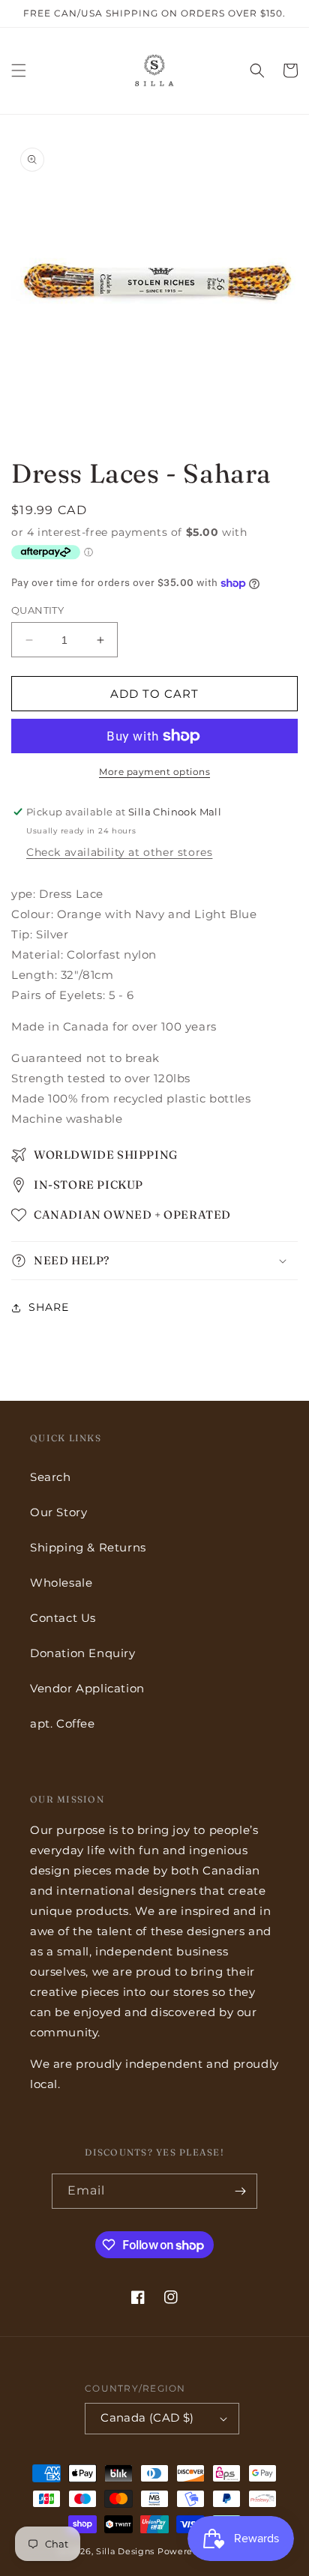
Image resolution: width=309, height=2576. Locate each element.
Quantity (37, 610)
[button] (19, 70)
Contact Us (63, 1618)
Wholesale (61, 1583)
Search (51, 1477)
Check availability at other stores (119, 852)
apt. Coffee (63, 1723)
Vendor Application (87, 1688)
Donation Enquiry (83, 1653)
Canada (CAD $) (147, 2417)
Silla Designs (125, 2551)
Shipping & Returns (88, 1547)
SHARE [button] (49, 1307)
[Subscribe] (240, 2191)
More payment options (154, 772)
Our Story (58, 1512)
